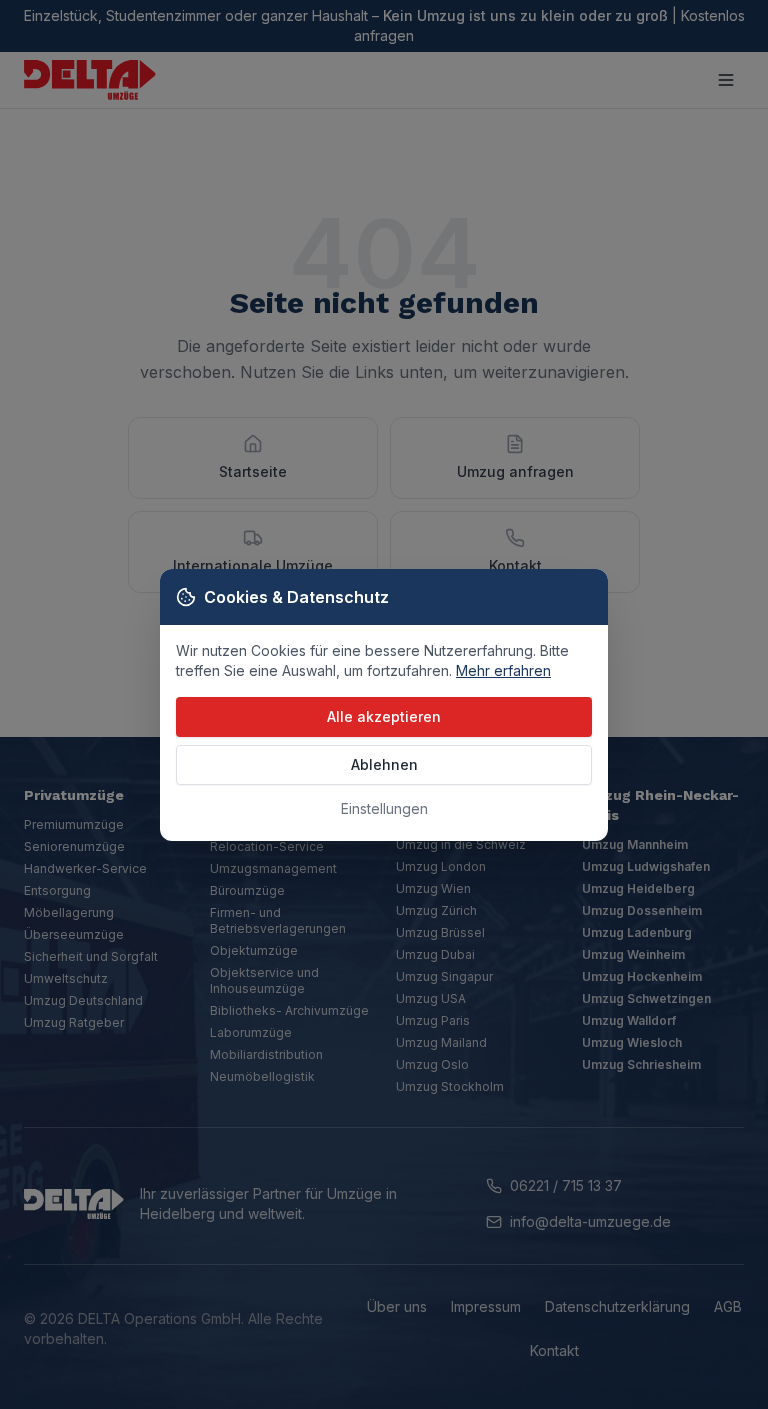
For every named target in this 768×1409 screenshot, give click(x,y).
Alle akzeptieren (384, 716)
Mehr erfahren (503, 670)
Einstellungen (384, 808)
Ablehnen (384, 764)
